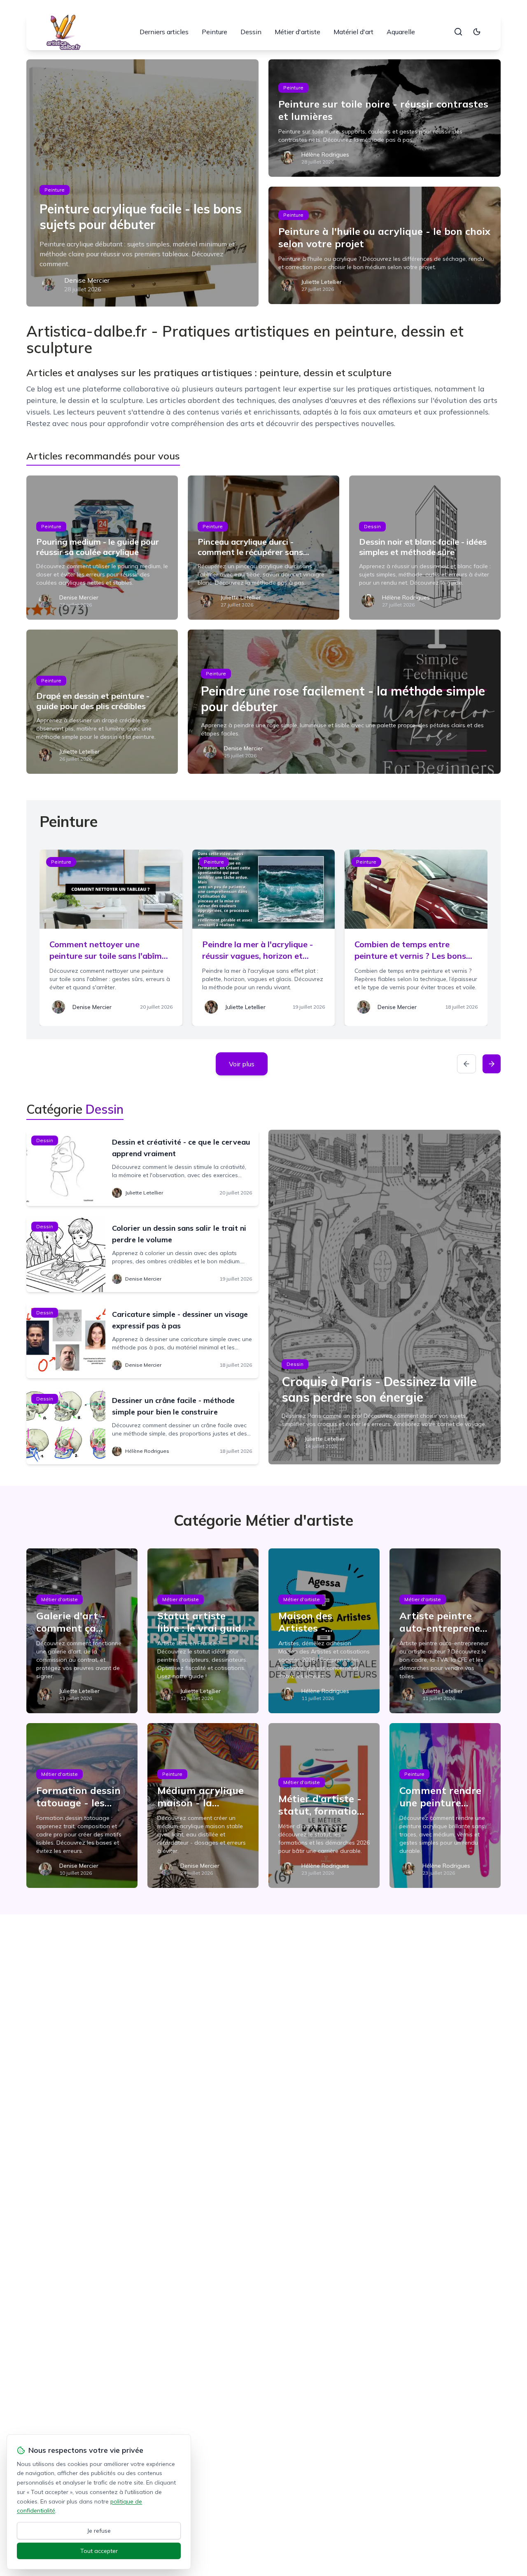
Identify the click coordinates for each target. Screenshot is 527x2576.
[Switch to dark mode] (477, 32)
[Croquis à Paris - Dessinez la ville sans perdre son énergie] (385, 1297)
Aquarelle (401, 32)
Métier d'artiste (297, 32)
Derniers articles (164, 32)
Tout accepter (99, 2551)
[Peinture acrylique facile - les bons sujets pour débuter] (142, 183)
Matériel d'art (353, 32)
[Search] (458, 32)
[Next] (492, 1064)
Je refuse (99, 2531)
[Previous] (466, 1064)
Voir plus (242, 1064)
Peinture (215, 32)
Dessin (251, 32)
